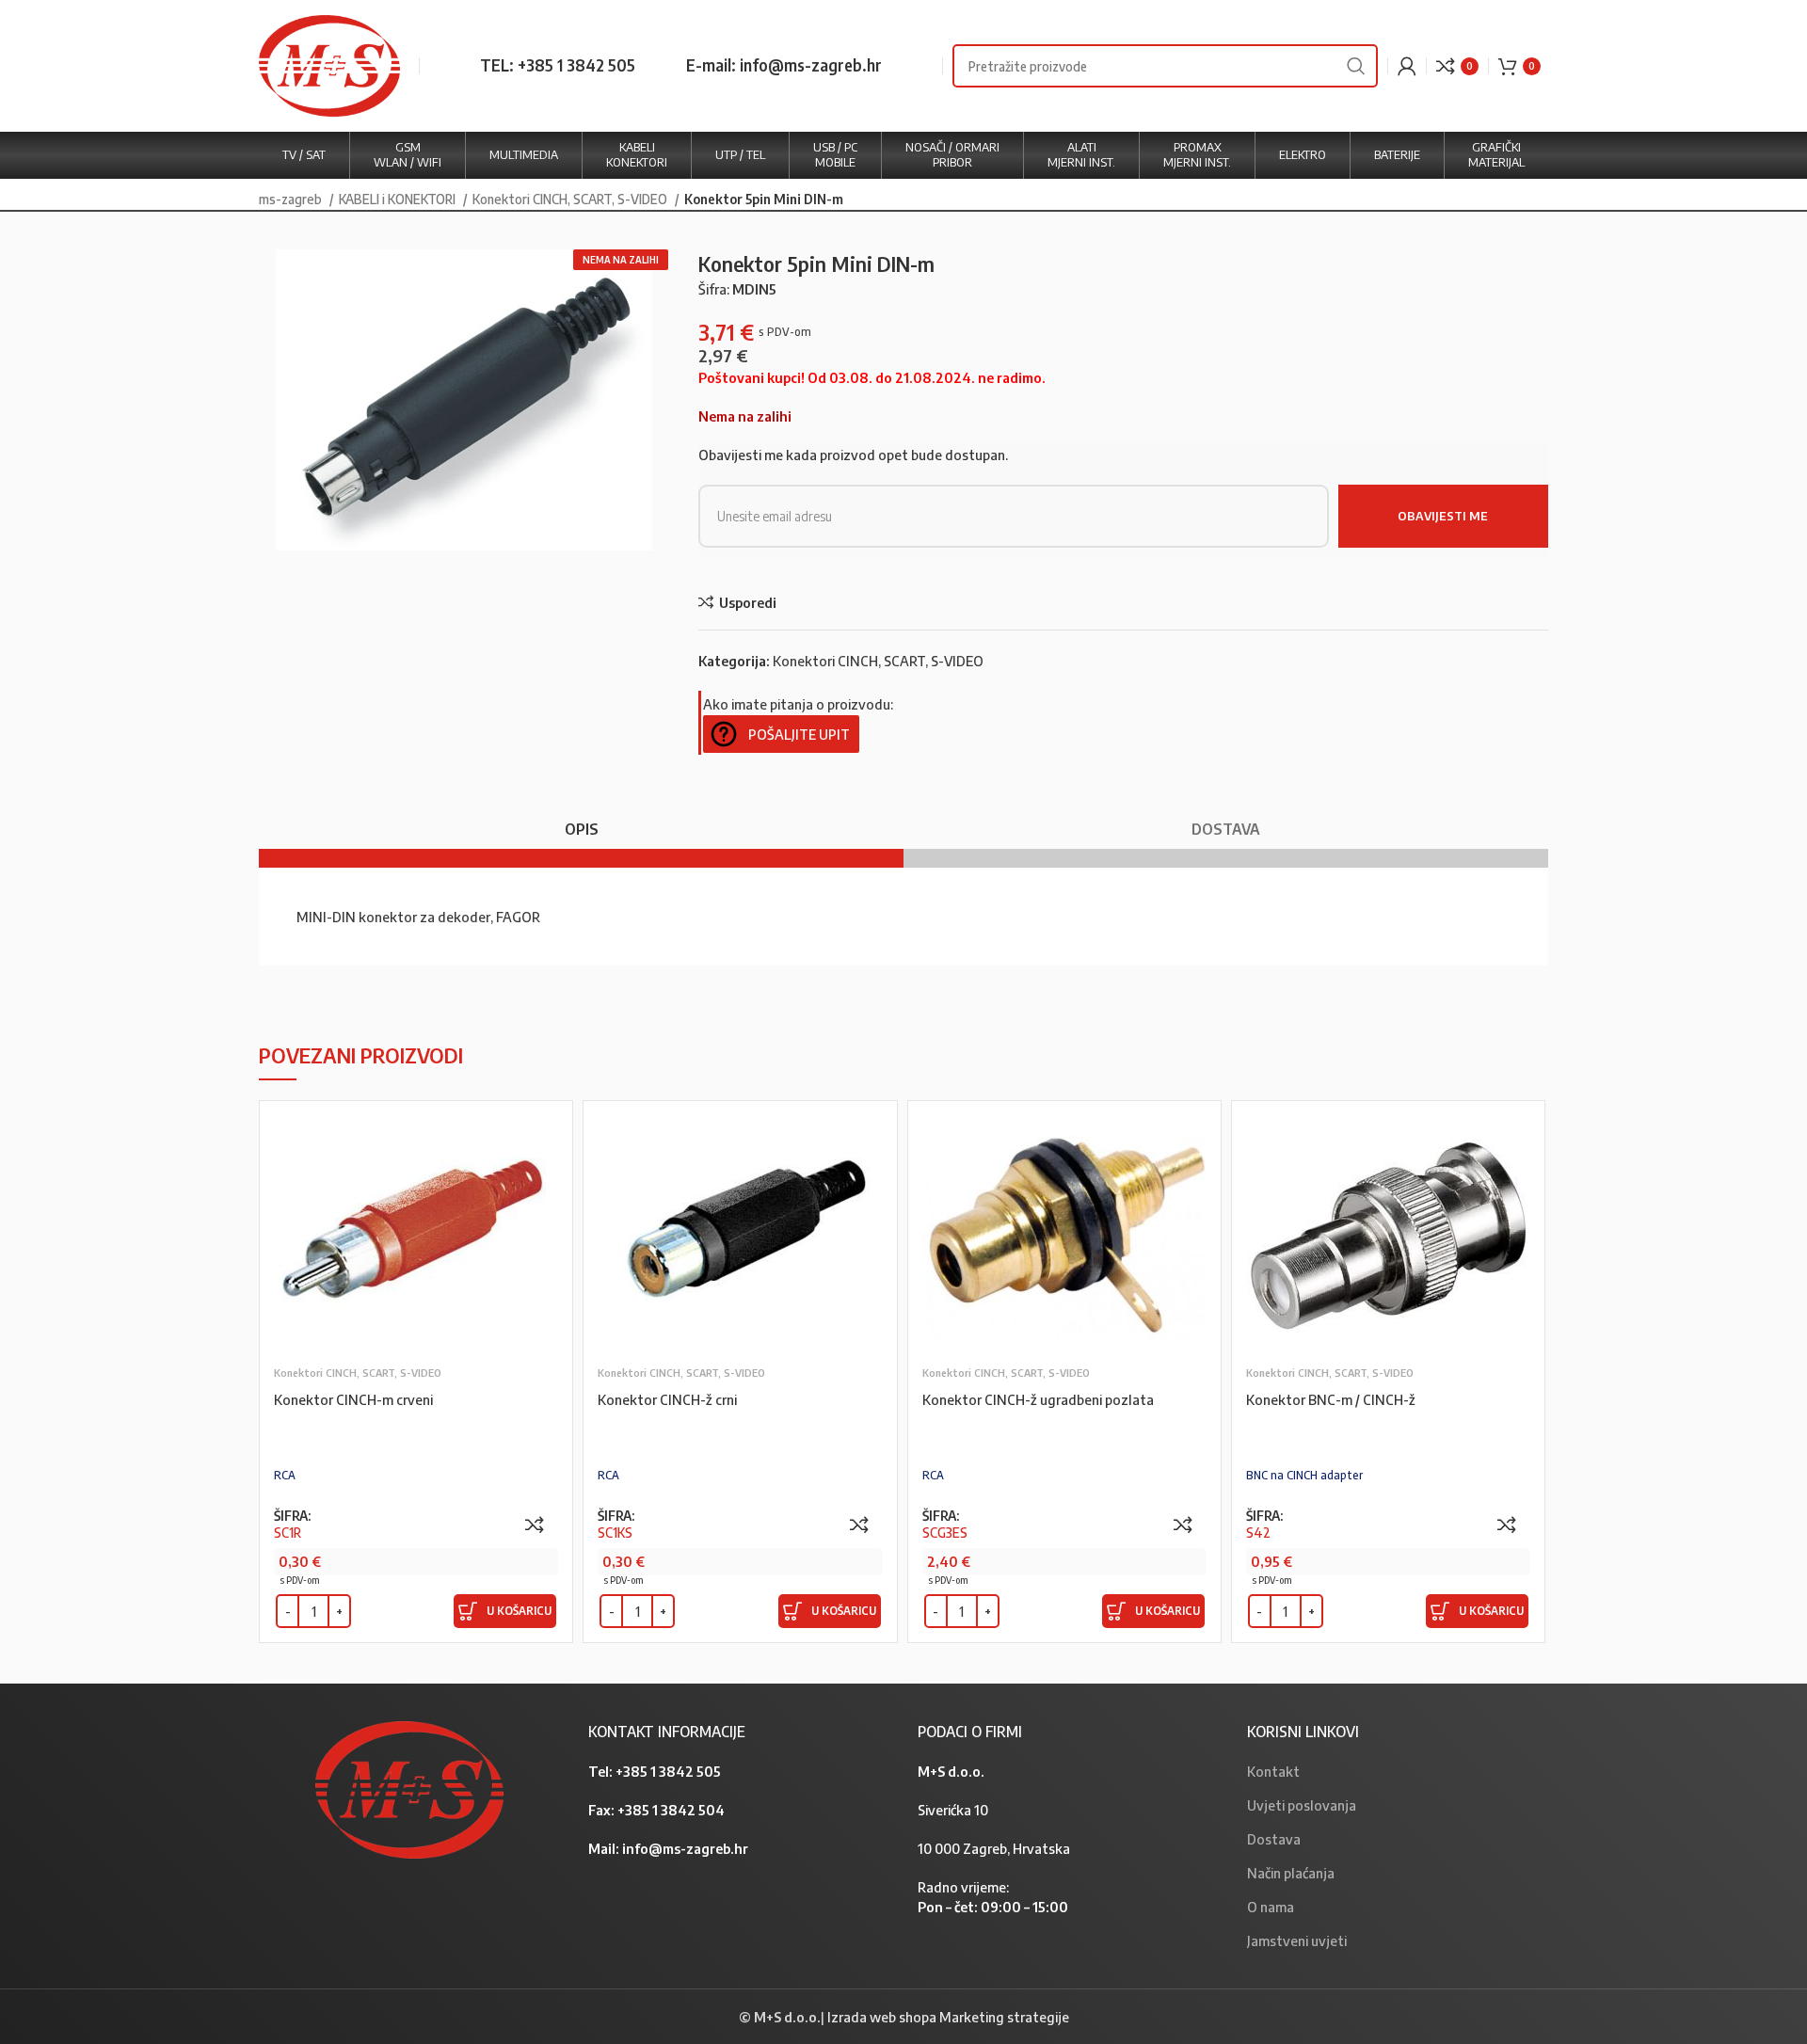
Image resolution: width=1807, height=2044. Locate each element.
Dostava (1274, 1839)
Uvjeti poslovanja (1302, 1805)
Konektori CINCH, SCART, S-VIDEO (571, 199)
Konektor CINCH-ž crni (667, 1399)
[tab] (581, 820)
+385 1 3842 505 (668, 1771)
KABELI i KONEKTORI (399, 199)
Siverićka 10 (953, 1810)
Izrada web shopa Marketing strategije (948, 2017)
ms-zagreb (292, 199)
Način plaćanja (1291, 1873)
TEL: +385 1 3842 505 (558, 65)
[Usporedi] (535, 1525)
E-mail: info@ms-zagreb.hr (784, 65)
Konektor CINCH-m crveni (353, 1399)
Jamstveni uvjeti (1297, 1940)
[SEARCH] (1356, 66)
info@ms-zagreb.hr (685, 1848)
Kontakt (1273, 1771)
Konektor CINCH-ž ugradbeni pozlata (1038, 1399)
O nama (1271, 1907)
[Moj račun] (1407, 66)
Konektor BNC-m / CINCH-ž (1331, 1399)
